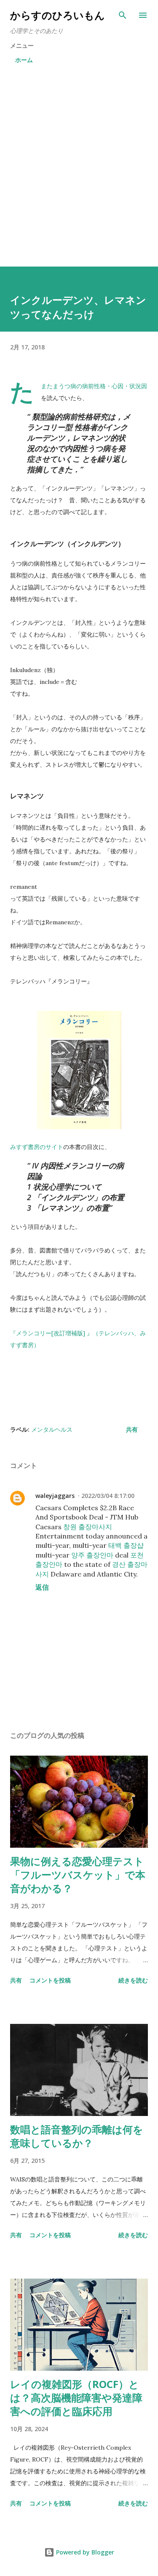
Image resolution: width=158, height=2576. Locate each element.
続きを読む (133, 1980)
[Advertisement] (79, 167)
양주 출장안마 (92, 1555)
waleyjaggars (55, 1496)
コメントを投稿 (50, 1980)
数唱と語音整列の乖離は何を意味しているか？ (77, 2136)
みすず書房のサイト (37, 1147)
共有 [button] (132, 1429)
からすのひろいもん (58, 15)
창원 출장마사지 (88, 1527)
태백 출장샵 (126, 1545)
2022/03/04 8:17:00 (108, 1496)
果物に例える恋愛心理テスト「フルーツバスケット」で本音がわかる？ (78, 1875)
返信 (42, 1587)
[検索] (123, 15)
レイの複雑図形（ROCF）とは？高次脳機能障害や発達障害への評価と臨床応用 (76, 2398)
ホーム (24, 60)
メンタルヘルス (52, 1429)
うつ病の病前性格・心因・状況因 (103, 386)
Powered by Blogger (84, 2552)
